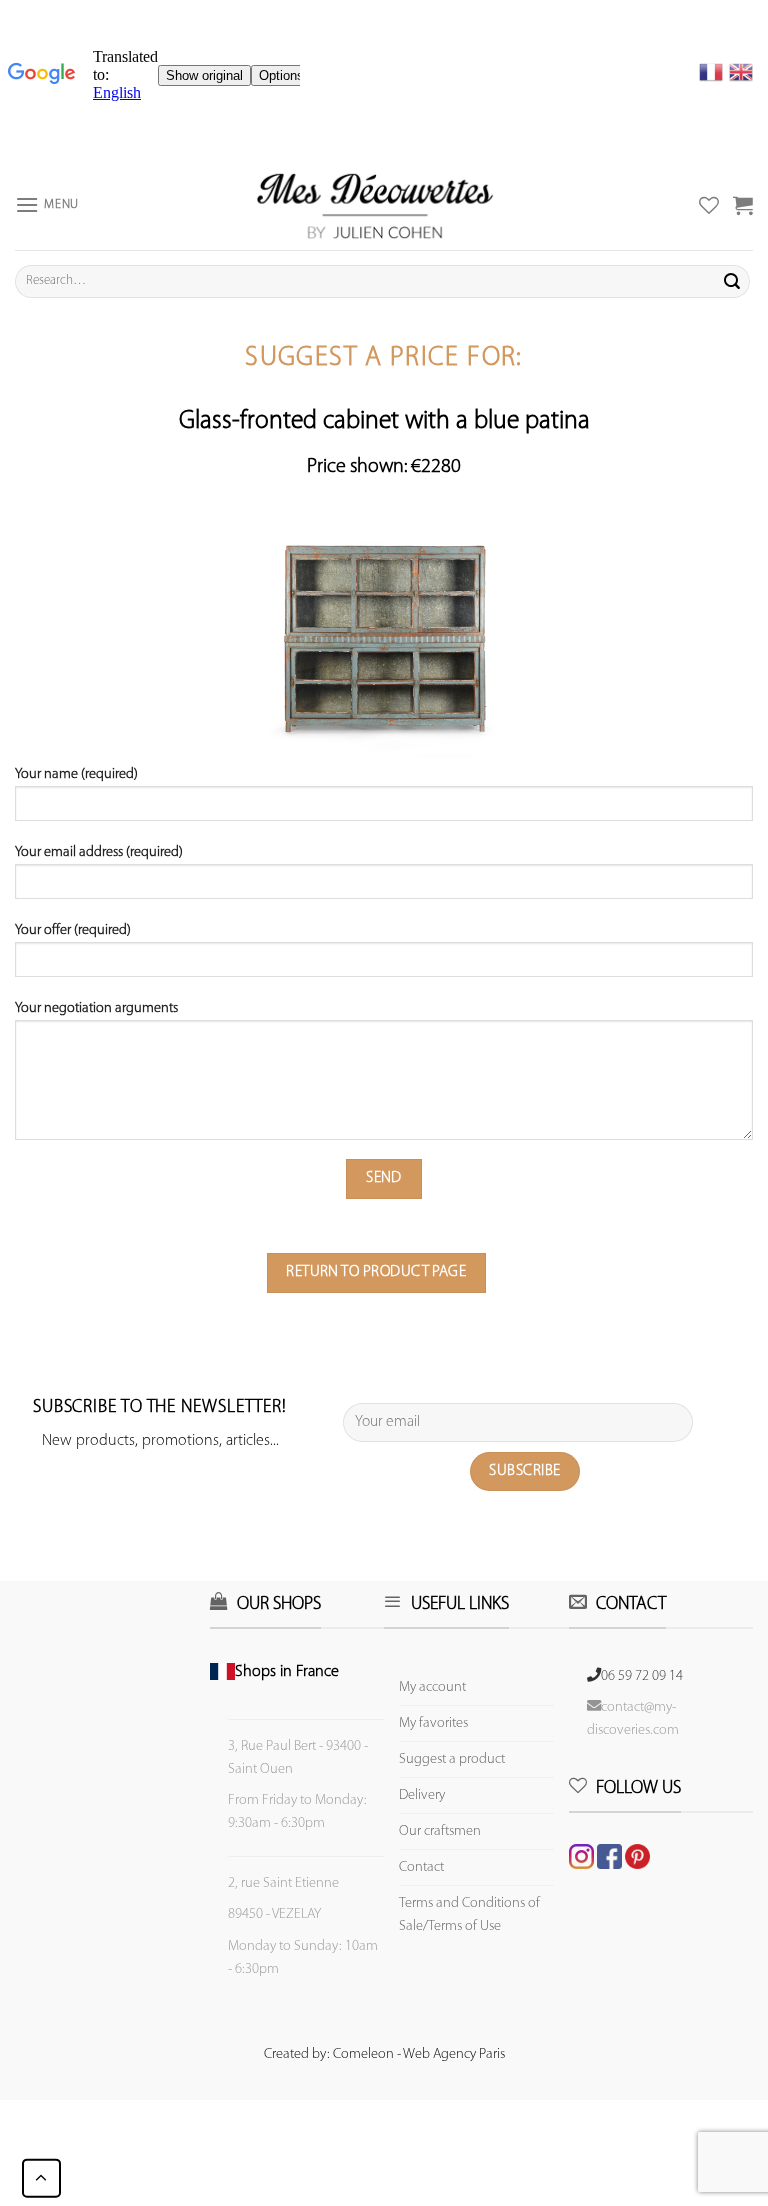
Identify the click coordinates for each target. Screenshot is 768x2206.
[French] (714, 72)
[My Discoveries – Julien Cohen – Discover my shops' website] (375, 205)
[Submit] (732, 281)
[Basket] (743, 205)
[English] (741, 72)
